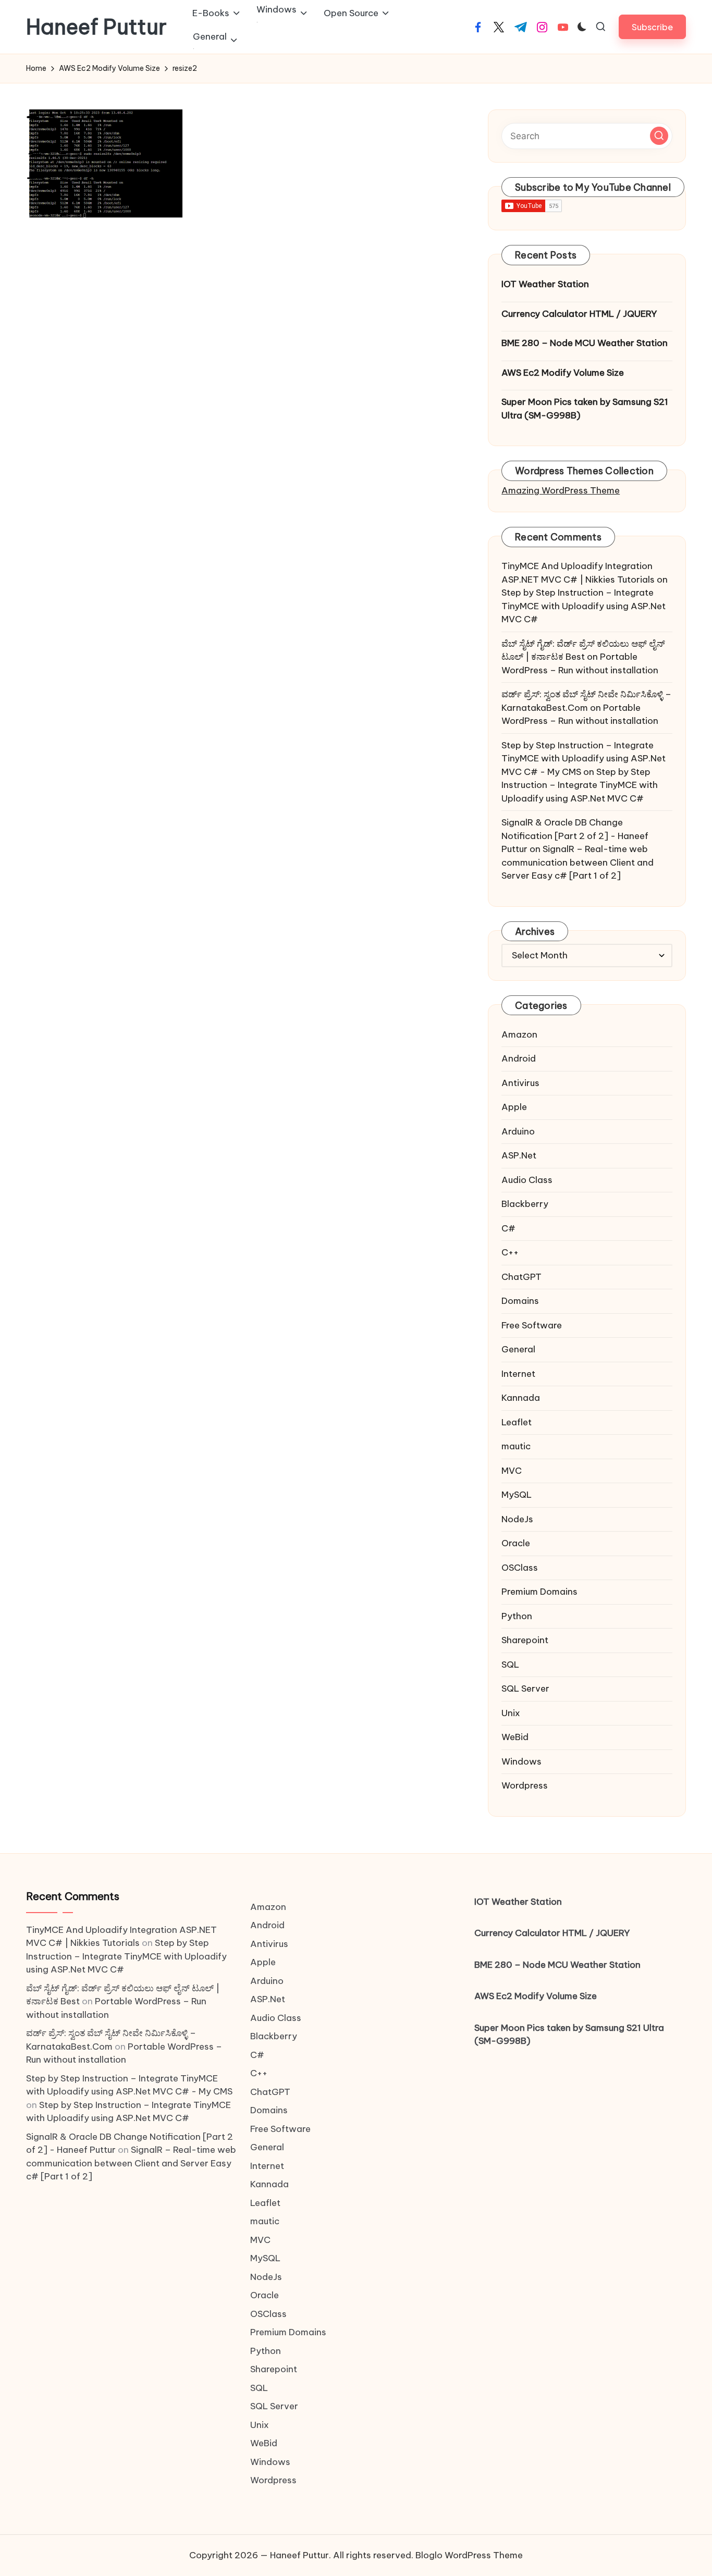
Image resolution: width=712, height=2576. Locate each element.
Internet (518, 1374)
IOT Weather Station (545, 284)
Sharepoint (525, 1640)
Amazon (519, 1034)
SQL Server (525, 1688)
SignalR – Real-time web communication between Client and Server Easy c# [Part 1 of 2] (578, 862)
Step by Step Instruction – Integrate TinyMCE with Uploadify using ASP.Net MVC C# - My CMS (584, 759)
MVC (512, 1471)
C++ (510, 1252)
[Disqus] (244, 377)
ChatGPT (521, 1277)
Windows (521, 1761)
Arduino (518, 1131)
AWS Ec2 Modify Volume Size (563, 373)
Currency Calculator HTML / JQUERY (579, 314)
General (518, 1349)
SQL (510, 1665)
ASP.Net (519, 1155)
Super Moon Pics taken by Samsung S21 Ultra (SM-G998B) (585, 409)
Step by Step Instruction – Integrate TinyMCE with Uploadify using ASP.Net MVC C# (584, 606)
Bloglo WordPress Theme (469, 2555)
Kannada (521, 1398)
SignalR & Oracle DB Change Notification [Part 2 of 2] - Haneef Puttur (575, 836)
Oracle (516, 1543)
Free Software (532, 1325)
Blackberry (525, 1204)
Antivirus (520, 1083)
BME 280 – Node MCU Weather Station (585, 343)
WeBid (515, 1737)
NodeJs (517, 1519)
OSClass (520, 1568)
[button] (652, 27)
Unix (511, 1713)
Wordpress (525, 1785)
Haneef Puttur (96, 27)
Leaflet (517, 1422)
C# (508, 1228)
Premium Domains (539, 1592)
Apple (514, 1107)
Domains (520, 1301)
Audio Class (527, 1180)
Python (517, 1616)
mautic (516, 1446)
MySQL (517, 1495)
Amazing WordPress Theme (561, 490)
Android (519, 1058)
